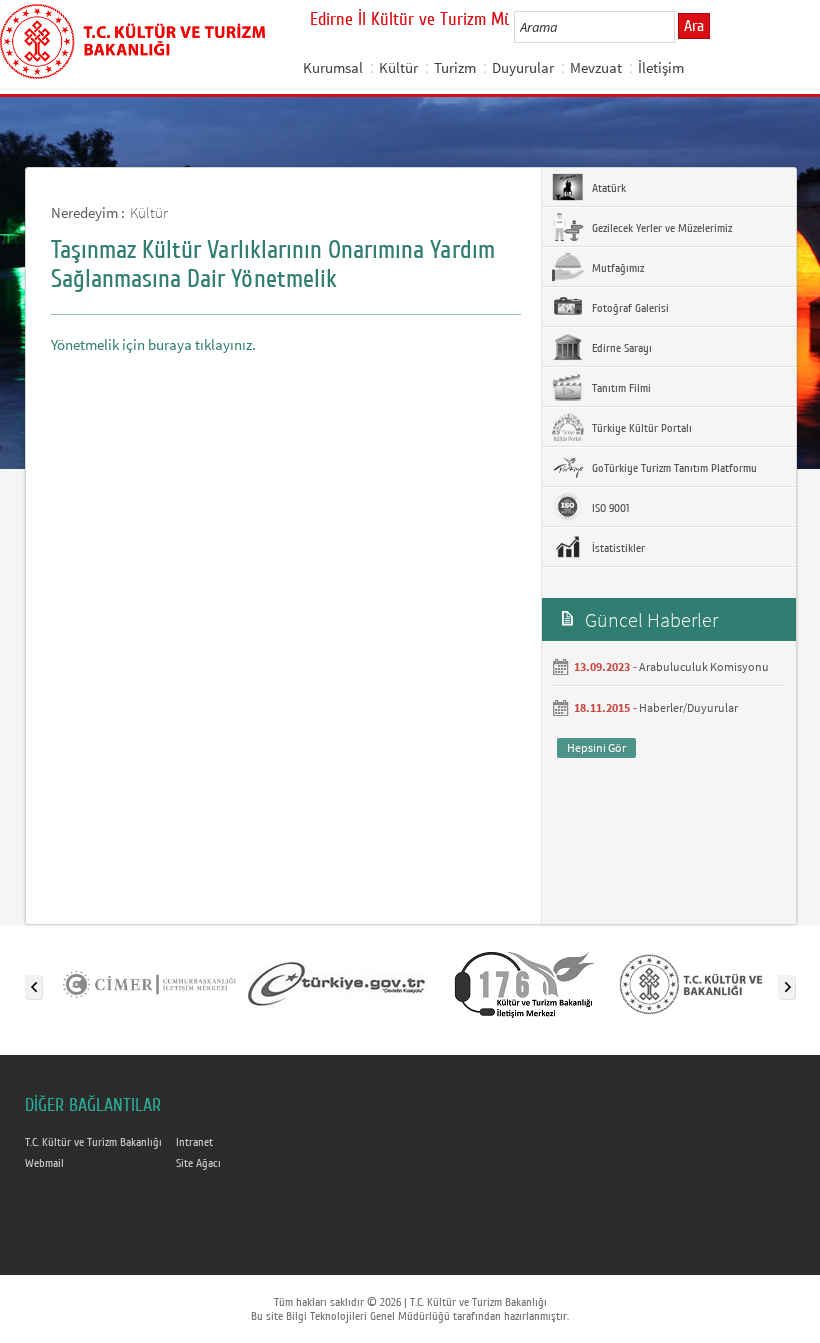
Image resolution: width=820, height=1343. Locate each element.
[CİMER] (149, 983)
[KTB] (713, 983)
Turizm (455, 67)
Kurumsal (333, 67)
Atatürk (607, 188)
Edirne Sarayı (620, 348)
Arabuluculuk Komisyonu (704, 666)
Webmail (44, 1163)
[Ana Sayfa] (132, 38)
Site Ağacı (198, 1163)
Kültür (398, 67)
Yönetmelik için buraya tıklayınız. (153, 344)
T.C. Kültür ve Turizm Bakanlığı (93, 1142)
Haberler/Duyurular (688, 707)
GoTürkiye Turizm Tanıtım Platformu (673, 468)
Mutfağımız (616, 268)
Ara (694, 26)
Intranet (194, 1142)
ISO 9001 (609, 508)
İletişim (661, 67)
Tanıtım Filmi (620, 388)
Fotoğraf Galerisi (629, 308)
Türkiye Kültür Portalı (640, 428)
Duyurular (523, 67)
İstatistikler (617, 548)
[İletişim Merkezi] (525, 983)
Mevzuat (596, 67)
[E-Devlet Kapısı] (337, 983)
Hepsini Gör (596, 747)
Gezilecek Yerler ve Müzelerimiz (660, 228)
